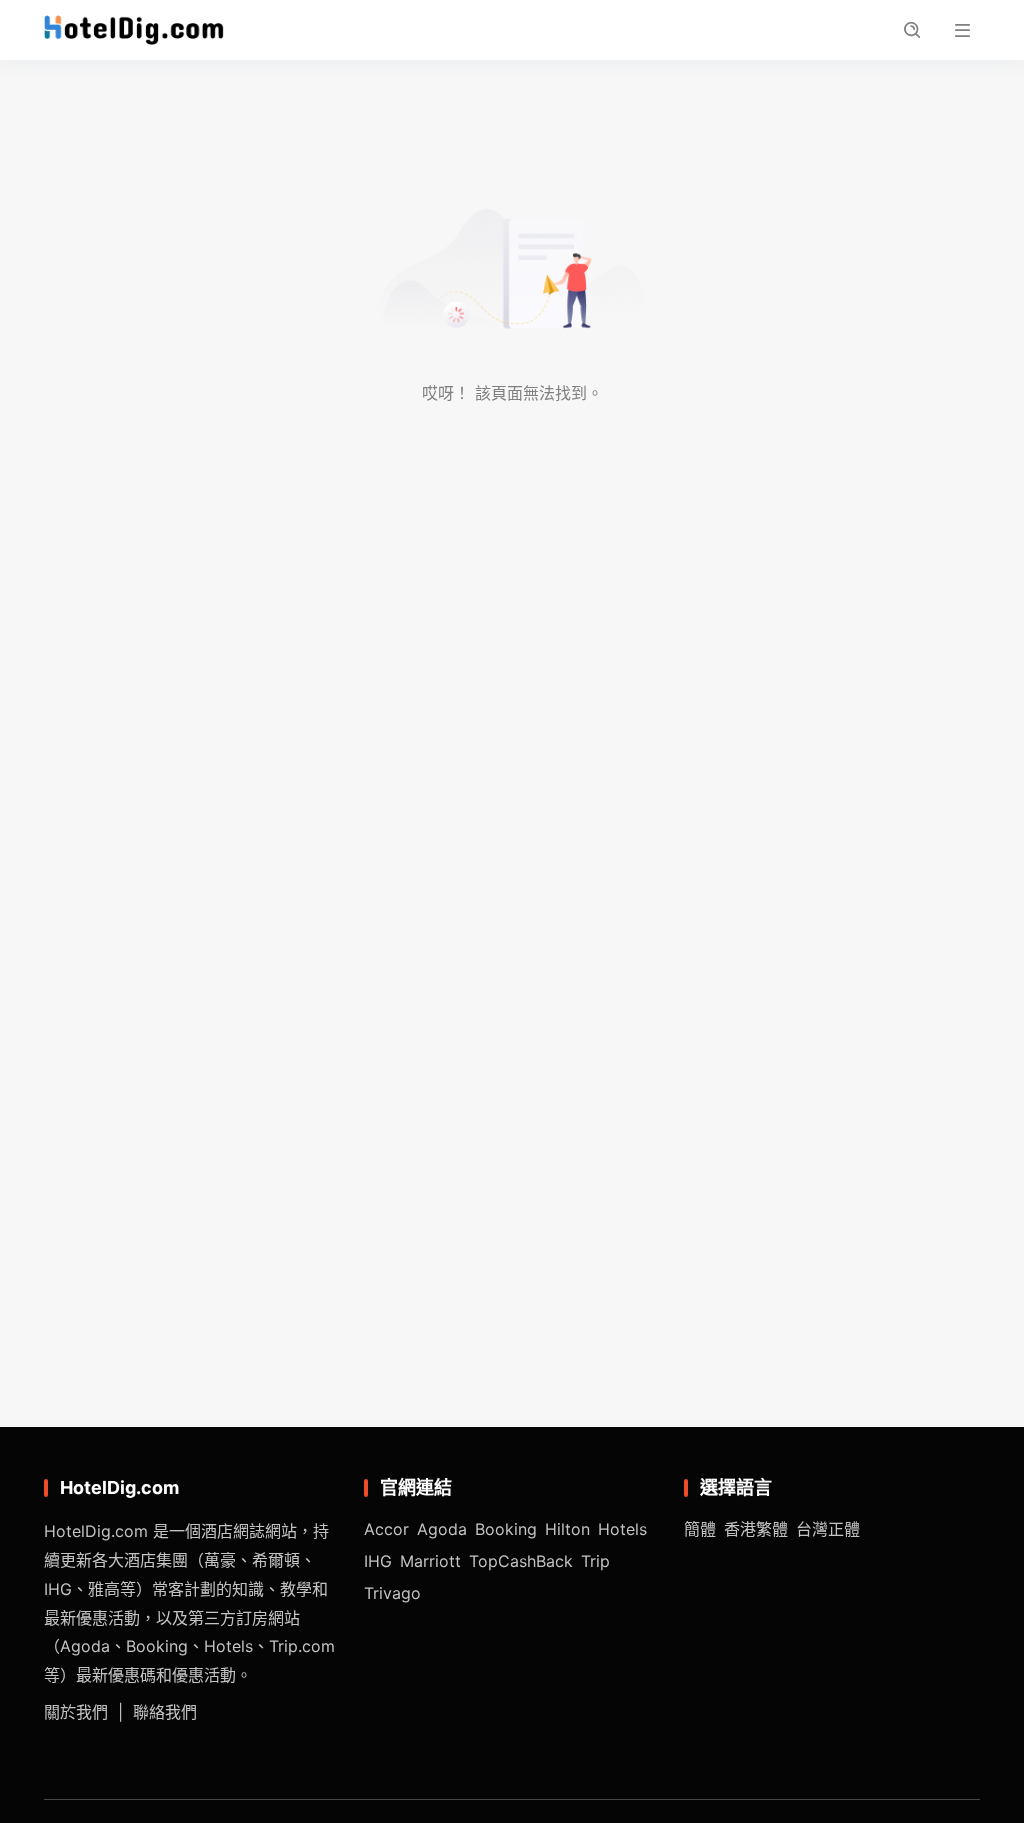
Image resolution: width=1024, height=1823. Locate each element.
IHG (378, 1561)
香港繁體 (756, 1529)
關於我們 (76, 1712)
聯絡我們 (165, 1712)
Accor (386, 1529)
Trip (595, 1561)
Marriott (430, 1561)
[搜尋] (911, 30)
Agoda (442, 1529)
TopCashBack (521, 1561)
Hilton (567, 1529)
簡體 (700, 1529)
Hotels (622, 1529)
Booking (506, 1529)
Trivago (392, 1593)
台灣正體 (828, 1529)
